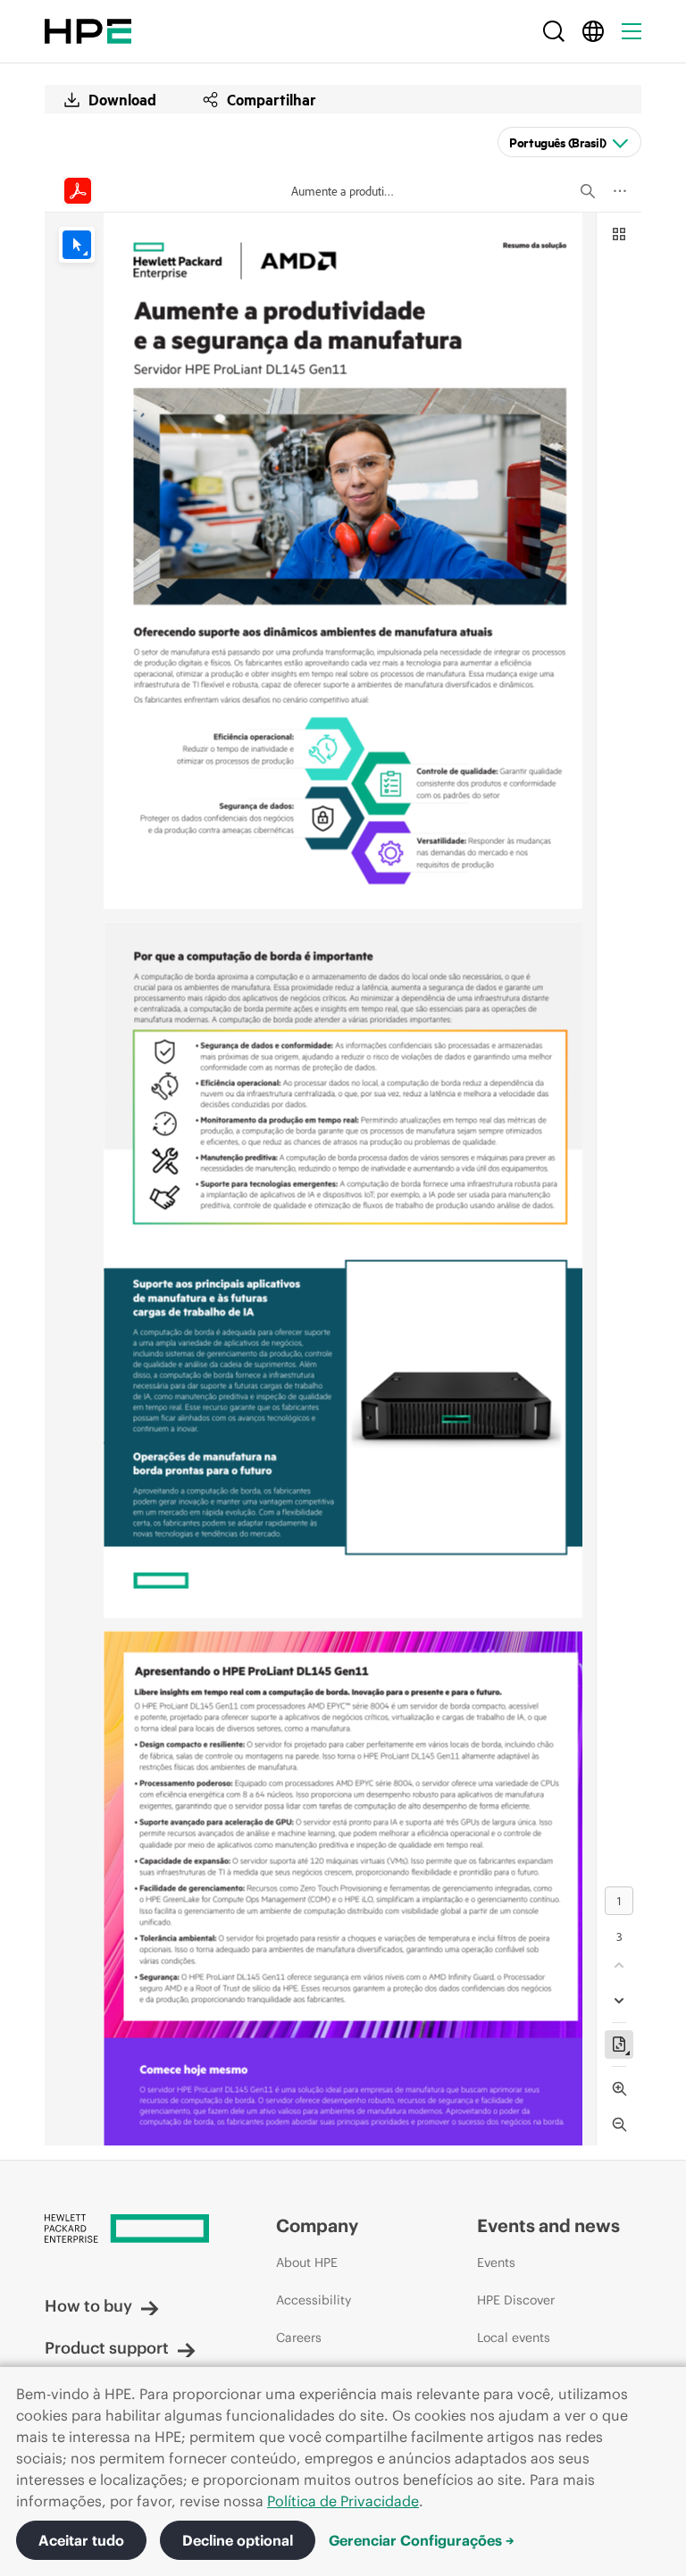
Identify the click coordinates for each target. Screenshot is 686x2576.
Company (317, 2225)
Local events (514, 2338)
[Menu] (632, 31)
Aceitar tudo (81, 2540)
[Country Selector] (593, 31)
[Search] (554, 31)
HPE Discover (516, 2300)
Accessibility (314, 2300)
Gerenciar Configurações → (422, 2540)
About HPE (307, 2262)
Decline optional (238, 2540)
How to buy (88, 2306)
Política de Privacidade (343, 2501)
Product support (107, 2348)
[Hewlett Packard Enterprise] (88, 31)
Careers (299, 2338)
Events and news (548, 2225)
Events (496, 2262)
